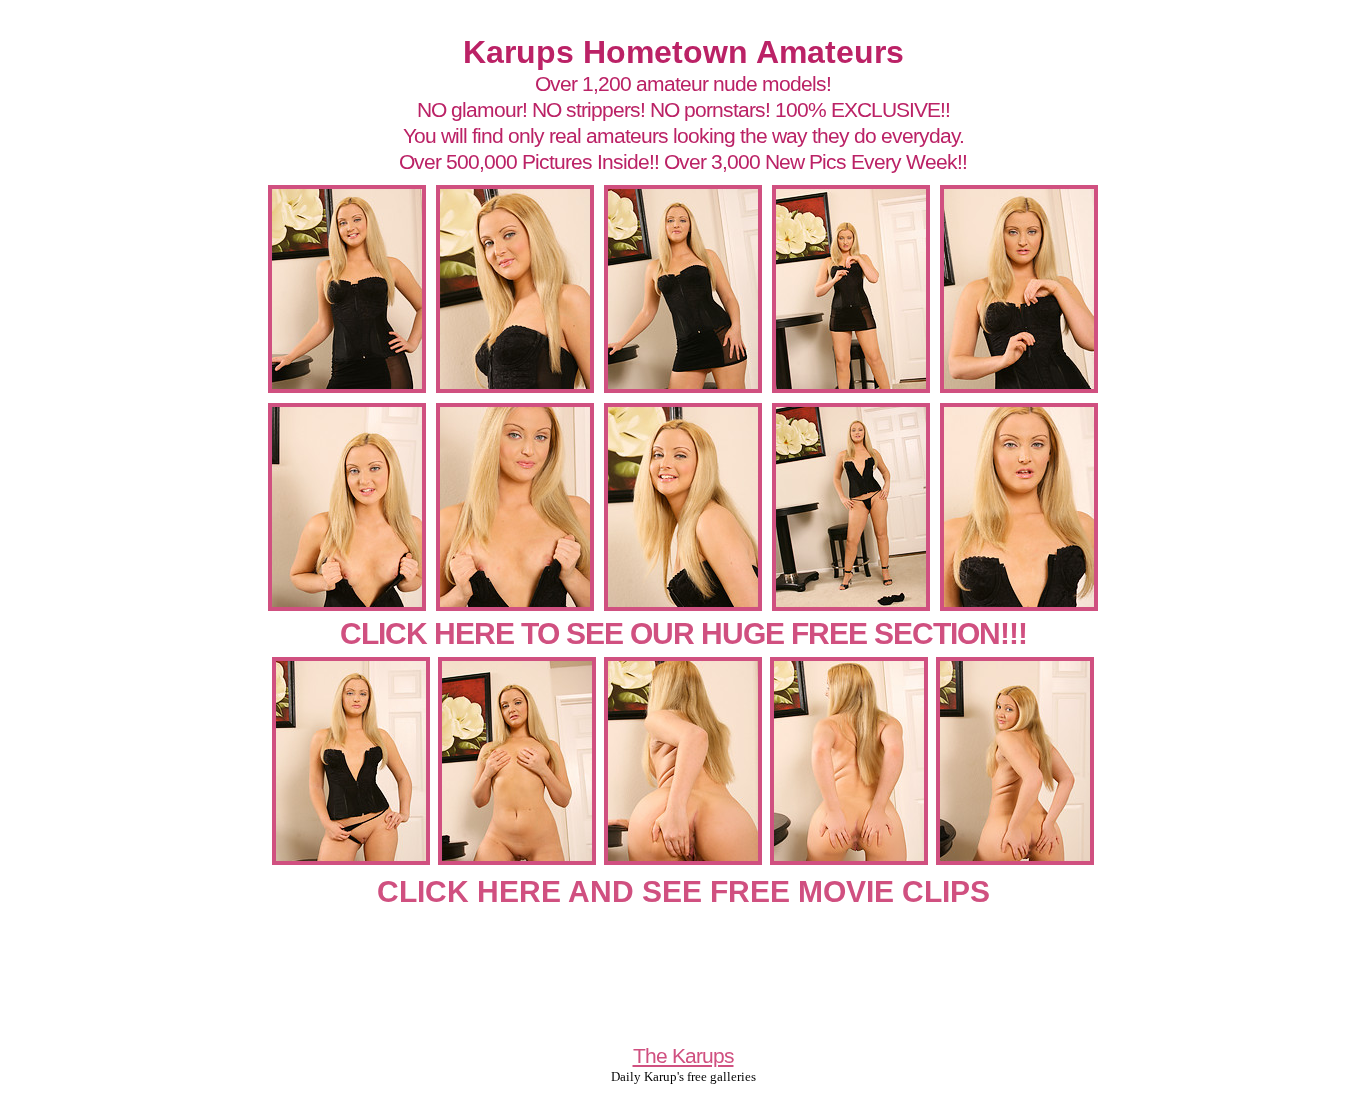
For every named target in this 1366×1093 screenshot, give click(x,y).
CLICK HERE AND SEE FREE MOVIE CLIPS (683, 891)
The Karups (683, 1055)
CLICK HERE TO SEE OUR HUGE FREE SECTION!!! (683, 633)
